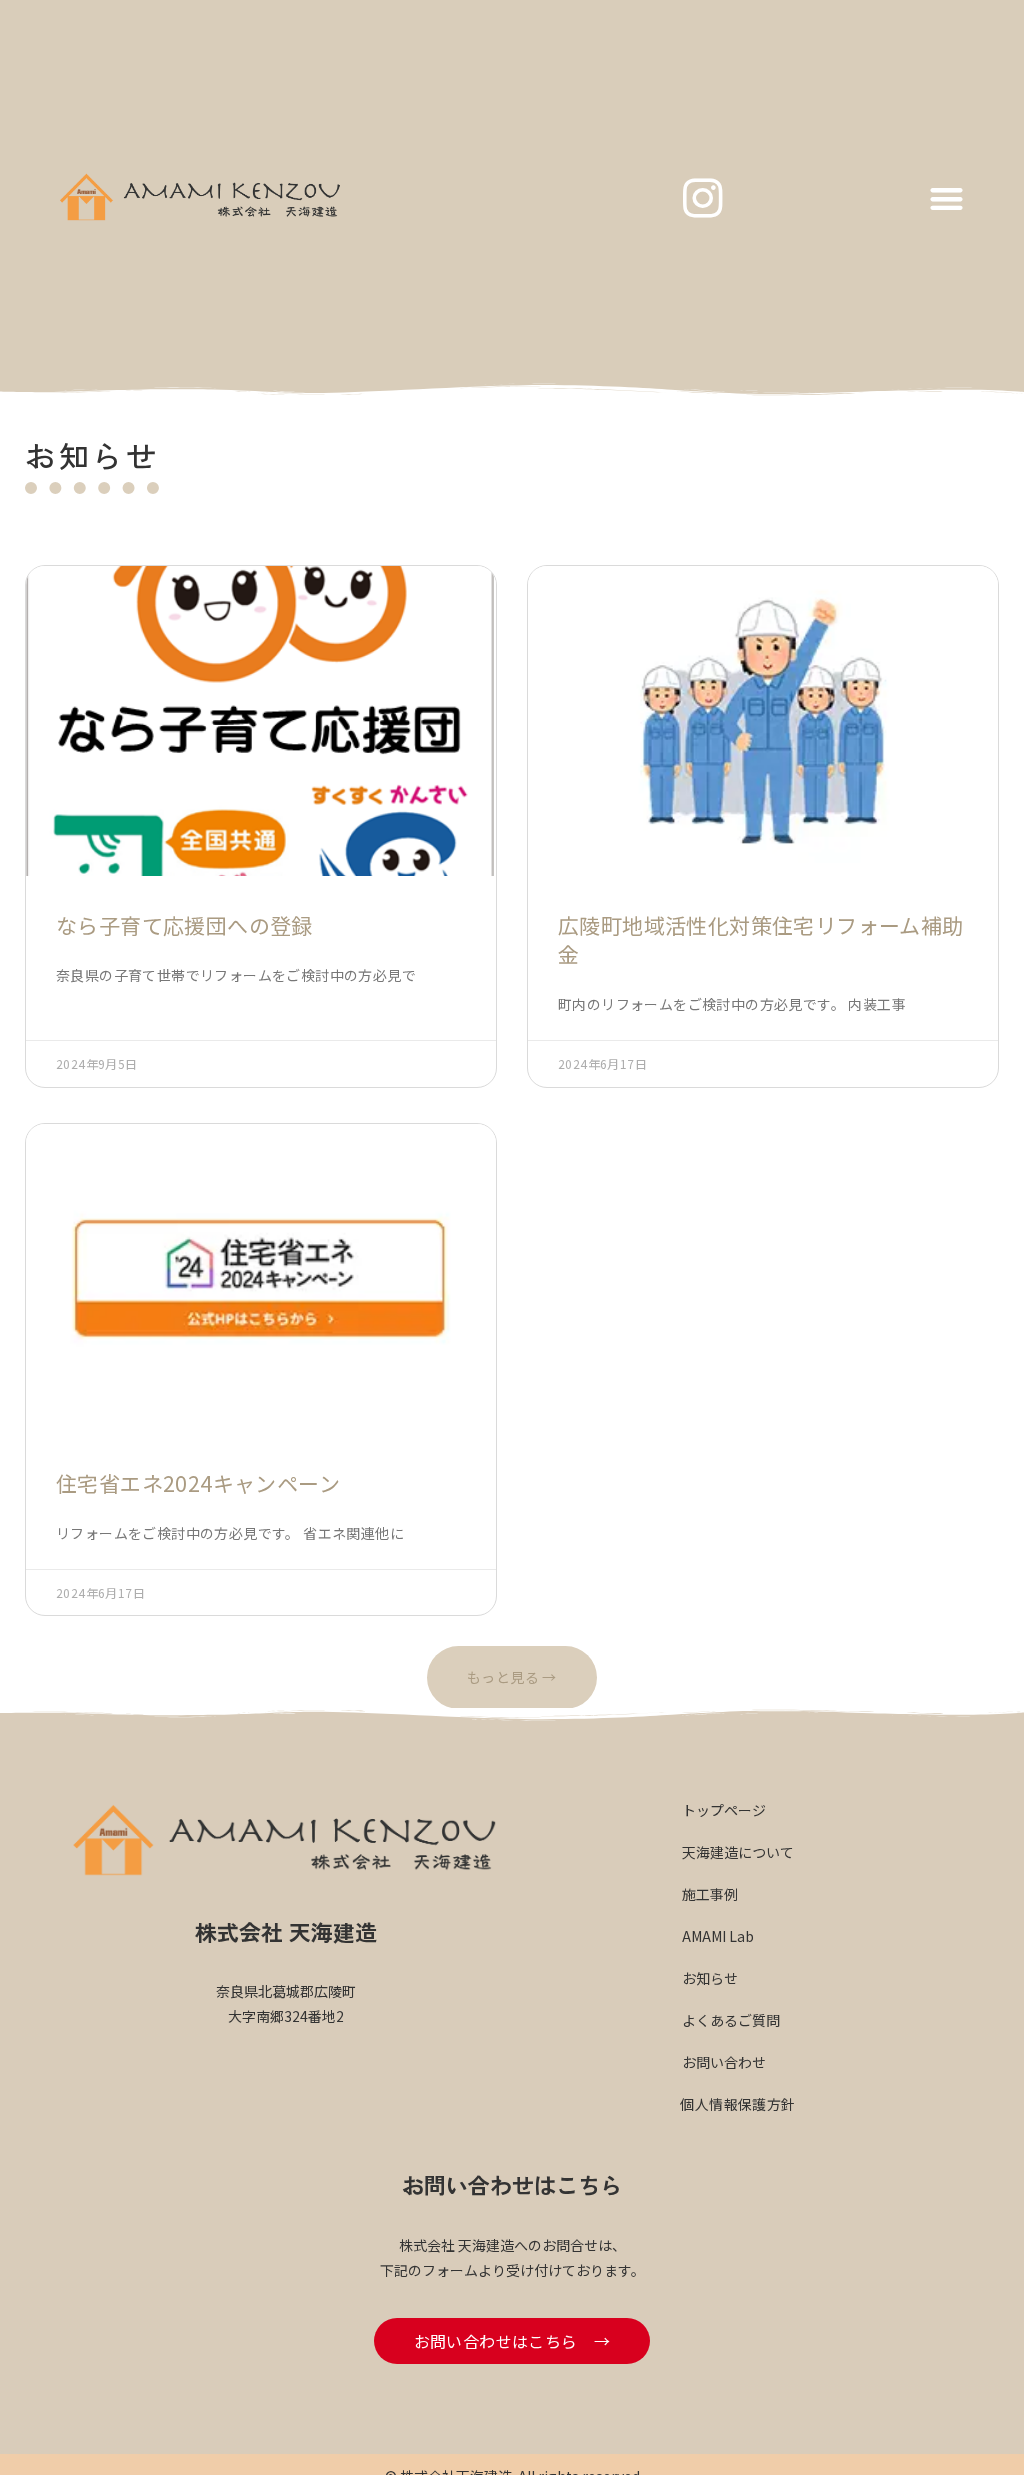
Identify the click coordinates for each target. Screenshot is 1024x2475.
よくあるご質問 (731, 2020)
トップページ (724, 1810)
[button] (946, 198)
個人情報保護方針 (737, 2104)
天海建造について (738, 1852)
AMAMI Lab (718, 1936)
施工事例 (710, 1894)
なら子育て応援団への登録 (184, 925)
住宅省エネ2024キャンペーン (198, 1483)
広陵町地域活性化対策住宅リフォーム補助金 (761, 939)
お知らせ (710, 1978)
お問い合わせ (724, 2062)
